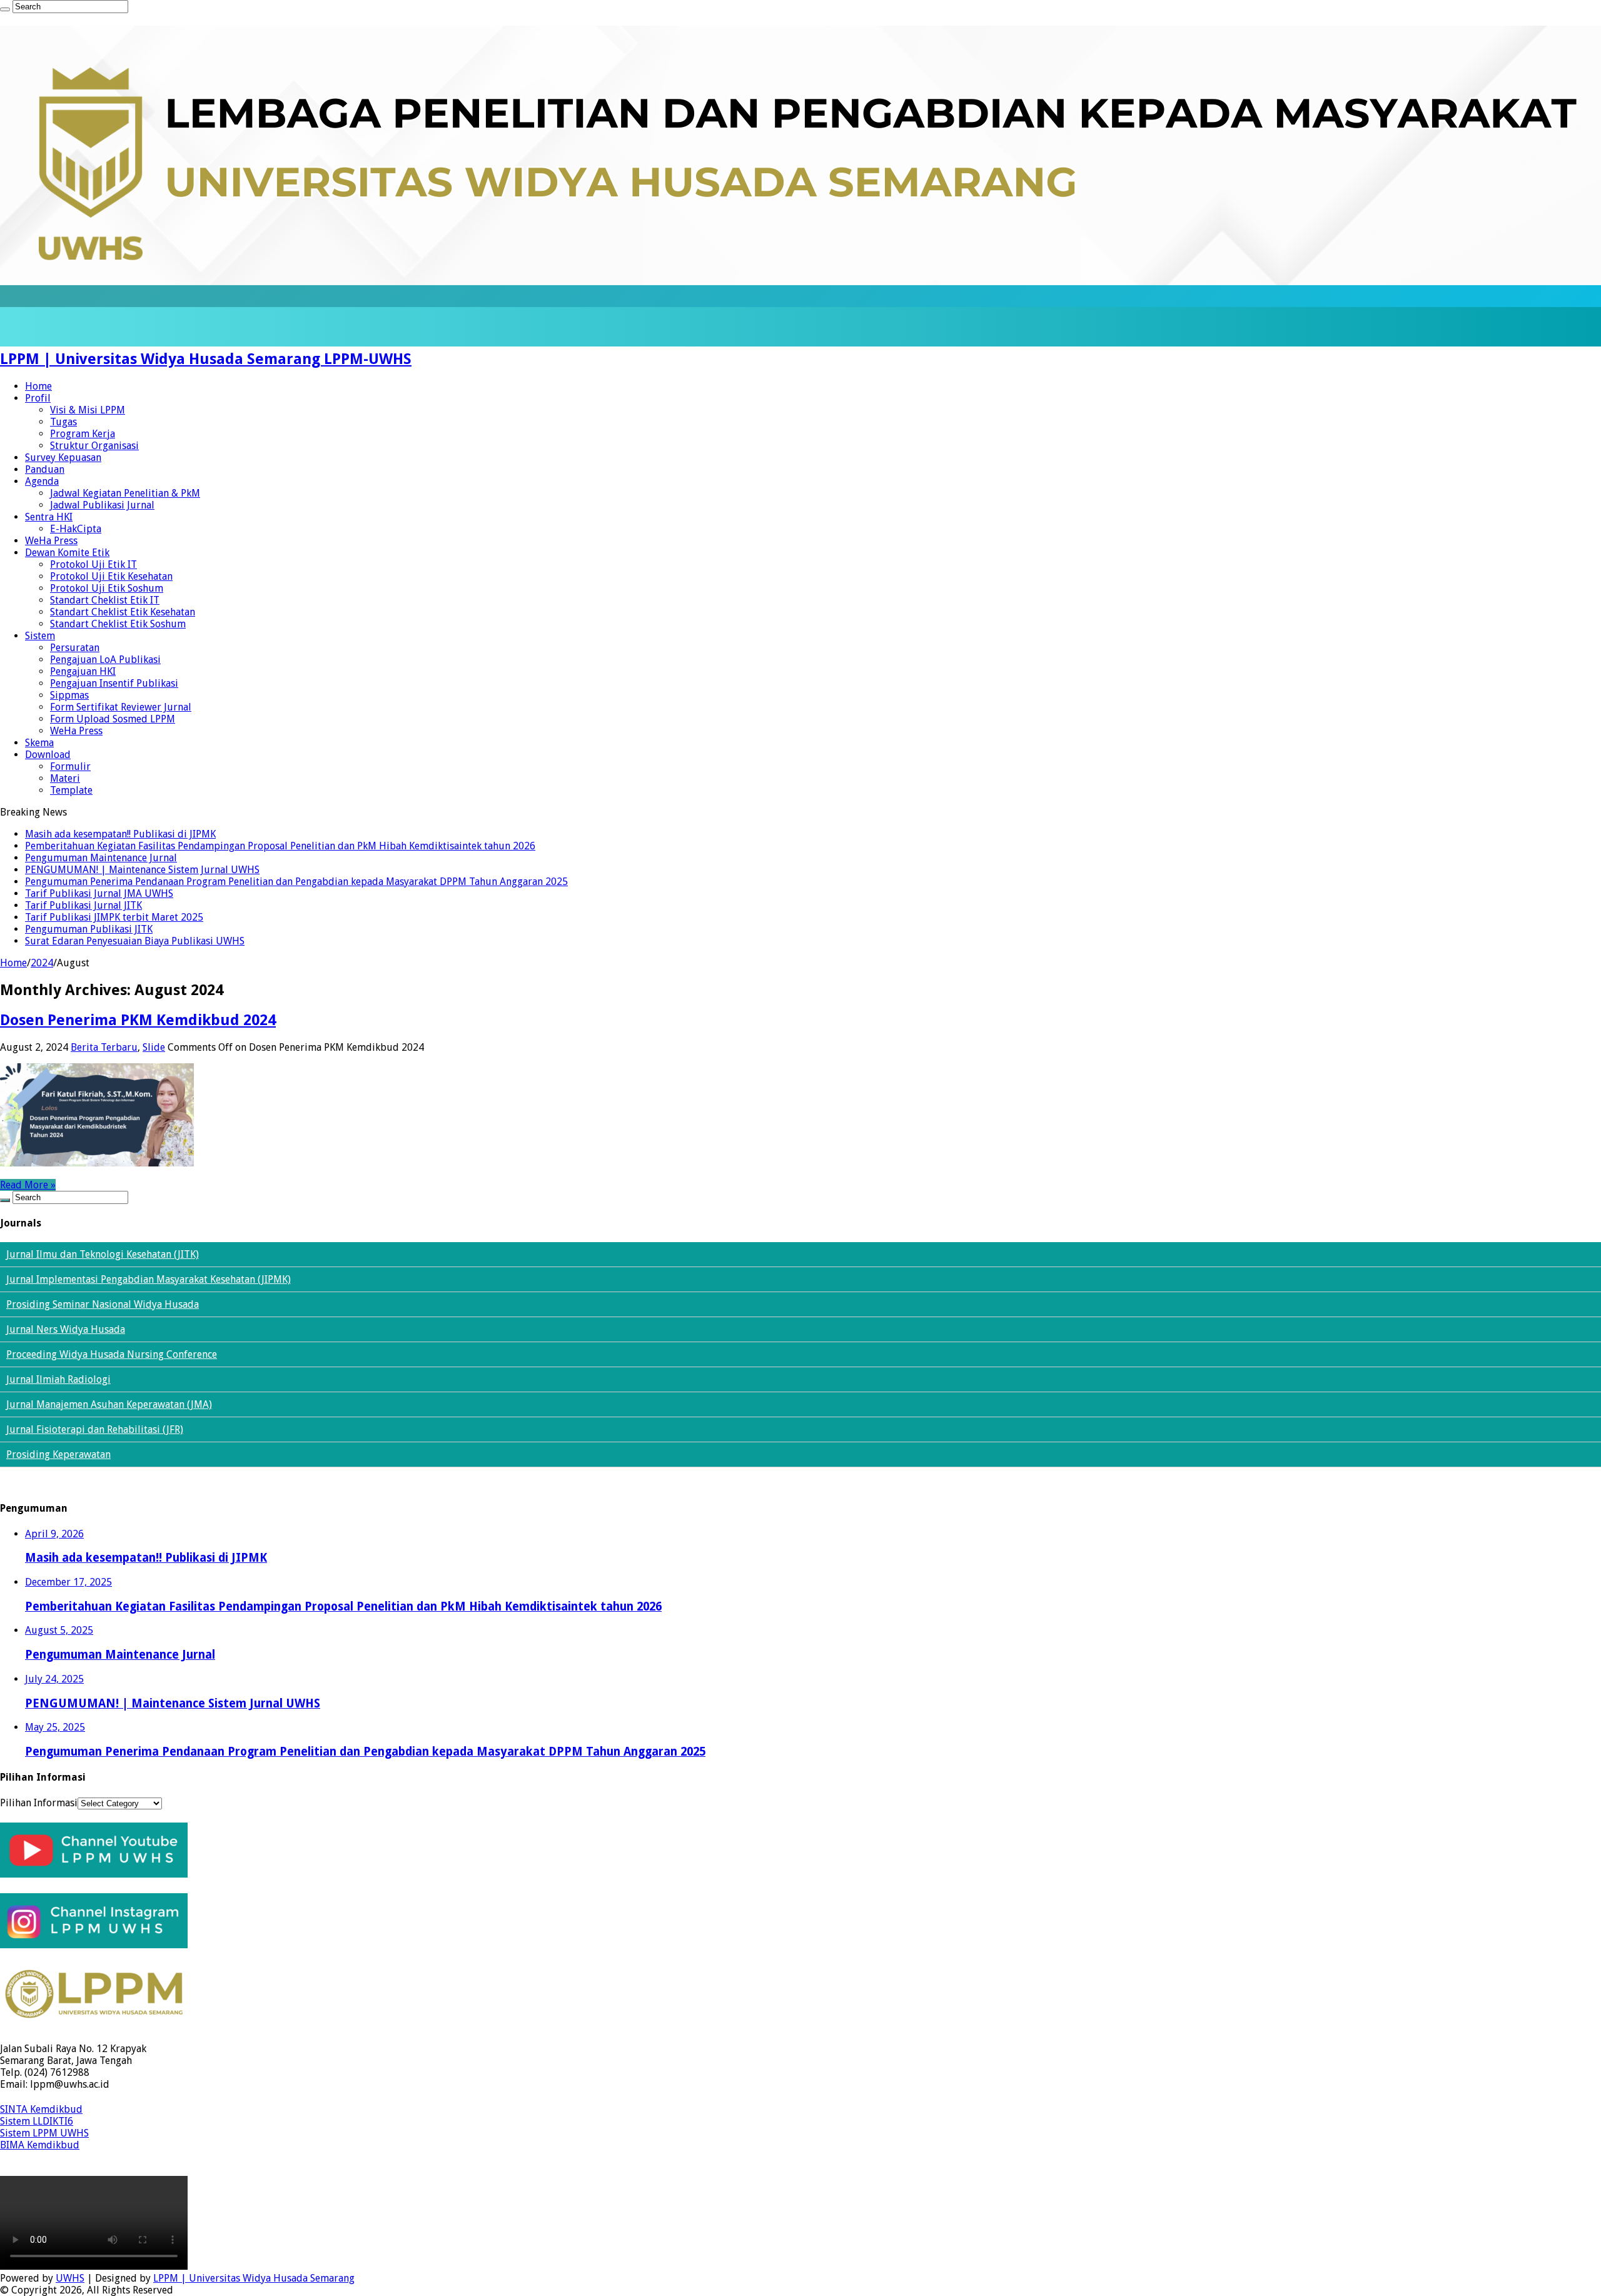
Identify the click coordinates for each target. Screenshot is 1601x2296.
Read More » (28, 1185)
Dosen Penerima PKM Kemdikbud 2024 (138, 1020)
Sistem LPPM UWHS (44, 2133)
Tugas (63, 422)
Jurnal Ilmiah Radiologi (58, 1379)
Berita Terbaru (104, 1047)
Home (38, 386)
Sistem (40, 636)
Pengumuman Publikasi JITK (89, 929)
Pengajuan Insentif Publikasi (114, 683)
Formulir (70, 766)
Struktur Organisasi (94, 446)
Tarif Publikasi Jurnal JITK (83, 905)
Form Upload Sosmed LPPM (113, 719)
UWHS (70, 2278)
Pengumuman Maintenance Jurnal (101, 858)
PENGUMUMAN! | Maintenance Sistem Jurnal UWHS (142, 870)
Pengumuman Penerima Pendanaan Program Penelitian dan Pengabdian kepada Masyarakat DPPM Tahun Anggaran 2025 (296, 882)
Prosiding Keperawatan (58, 1454)
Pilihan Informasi (39, 1803)
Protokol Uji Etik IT (93, 564)
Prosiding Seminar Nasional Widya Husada (103, 1304)
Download (48, 755)
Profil (38, 398)
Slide (154, 1047)
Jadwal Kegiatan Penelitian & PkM (125, 493)
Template (71, 790)
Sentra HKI (49, 517)
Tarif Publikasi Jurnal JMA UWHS (99, 893)
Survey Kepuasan (63, 458)
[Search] (5, 9)
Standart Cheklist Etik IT (105, 600)
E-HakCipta (76, 529)
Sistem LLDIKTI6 (37, 2121)
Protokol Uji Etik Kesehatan (111, 576)
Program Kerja (83, 434)
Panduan (45, 469)
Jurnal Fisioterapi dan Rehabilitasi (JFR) (95, 1429)
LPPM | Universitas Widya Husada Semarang (254, 2278)
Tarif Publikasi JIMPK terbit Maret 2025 (114, 917)
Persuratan (75, 648)
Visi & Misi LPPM (88, 410)
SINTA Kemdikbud (41, 2109)
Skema (39, 743)
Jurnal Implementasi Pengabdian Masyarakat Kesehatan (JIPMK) (149, 1279)
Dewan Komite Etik (67, 553)
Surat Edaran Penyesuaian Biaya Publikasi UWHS (135, 941)
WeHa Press (51, 541)
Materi (65, 778)
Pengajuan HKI (83, 671)
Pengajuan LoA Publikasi (105, 660)
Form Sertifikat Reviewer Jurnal (121, 707)
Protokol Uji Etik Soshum (107, 588)
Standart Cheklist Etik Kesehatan (123, 612)
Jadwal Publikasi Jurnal (102, 505)
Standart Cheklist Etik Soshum (118, 624)
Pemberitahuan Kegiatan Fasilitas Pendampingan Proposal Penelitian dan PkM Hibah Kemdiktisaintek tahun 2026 (280, 846)
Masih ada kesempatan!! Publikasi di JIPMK (120, 834)
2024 (42, 963)
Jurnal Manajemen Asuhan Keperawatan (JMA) (109, 1404)
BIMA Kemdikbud (40, 2145)
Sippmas (69, 695)
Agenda (42, 481)
